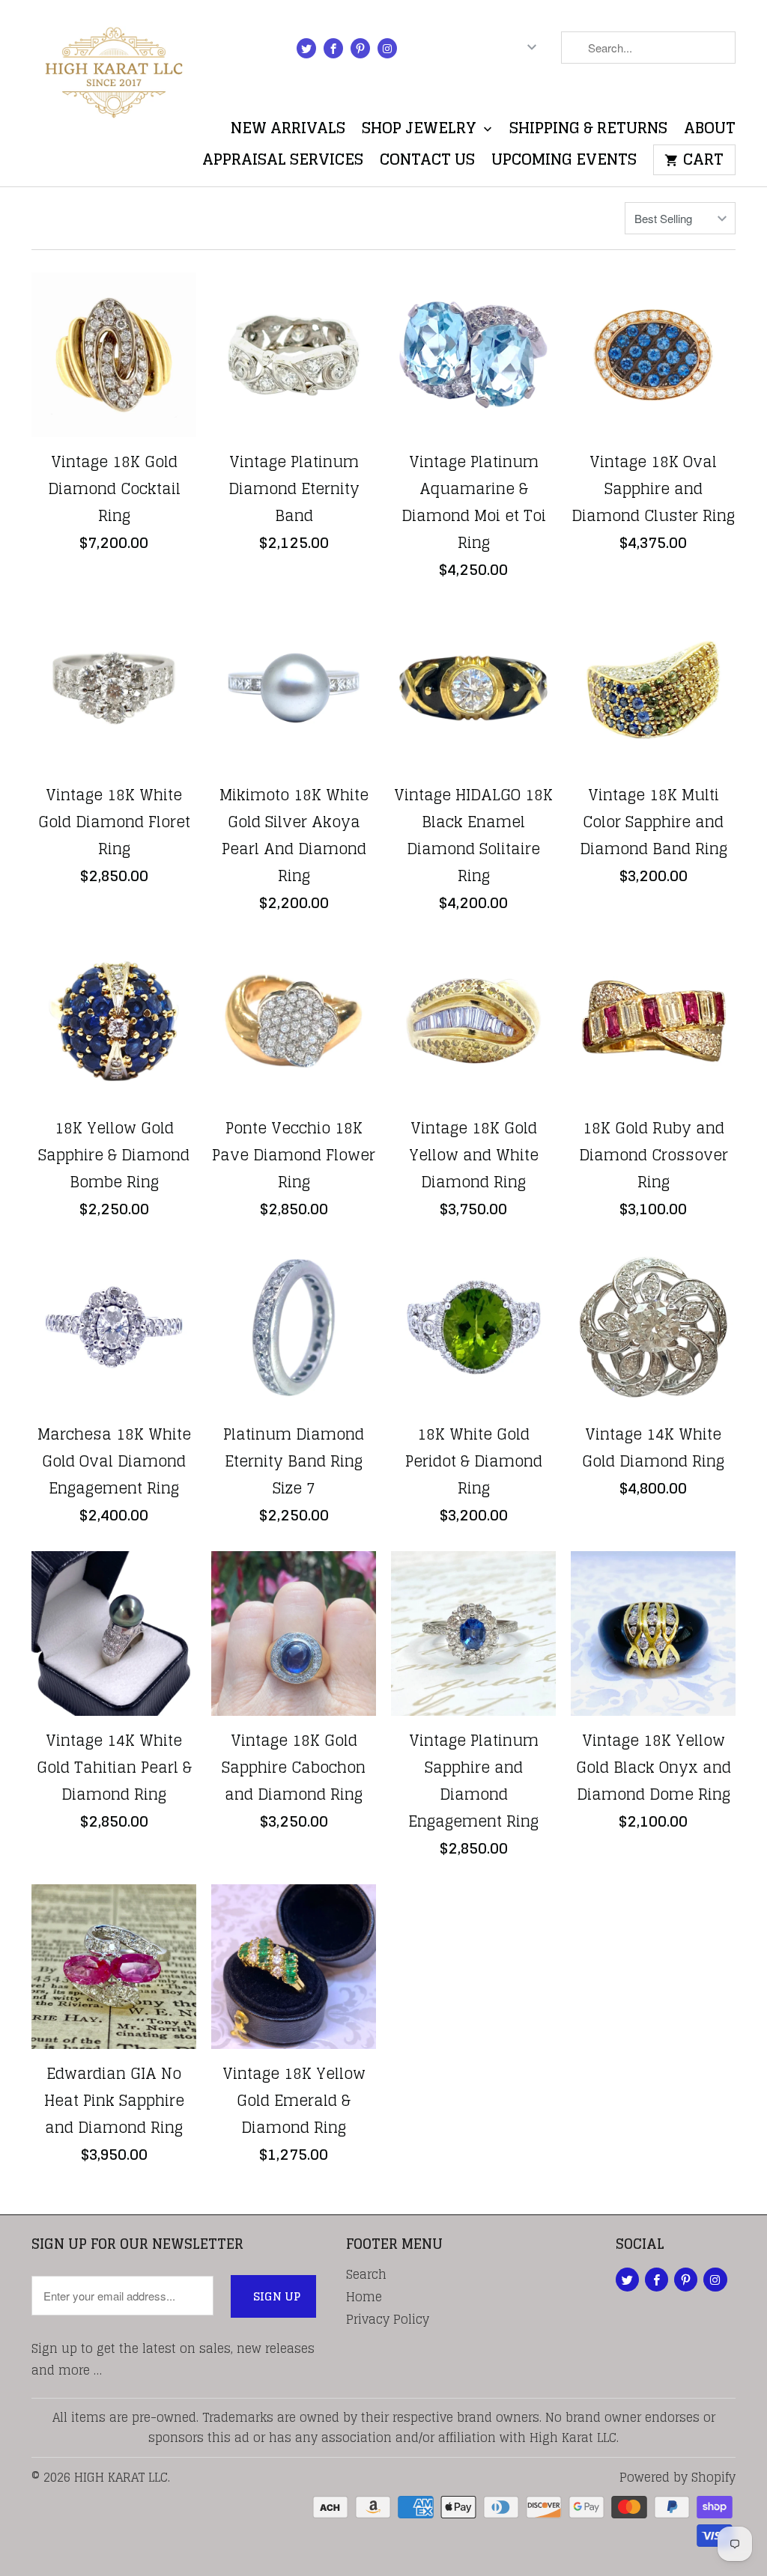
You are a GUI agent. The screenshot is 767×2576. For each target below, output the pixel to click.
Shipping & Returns (588, 131)
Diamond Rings (119, 218)
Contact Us (427, 163)
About (710, 131)
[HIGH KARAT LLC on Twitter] (306, 48)
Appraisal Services (283, 163)
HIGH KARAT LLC (121, 2477)
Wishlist (699, 92)
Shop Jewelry (421, 131)
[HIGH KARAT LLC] (114, 68)
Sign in (442, 51)
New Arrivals (288, 131)
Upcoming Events (564, 163)
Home (364, 2297)
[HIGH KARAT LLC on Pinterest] (360, 48)
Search (366, 2274)
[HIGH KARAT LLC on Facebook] (333, 48)
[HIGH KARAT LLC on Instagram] (387, 48)
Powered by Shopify (677, 2477)
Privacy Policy (388, 2319)
